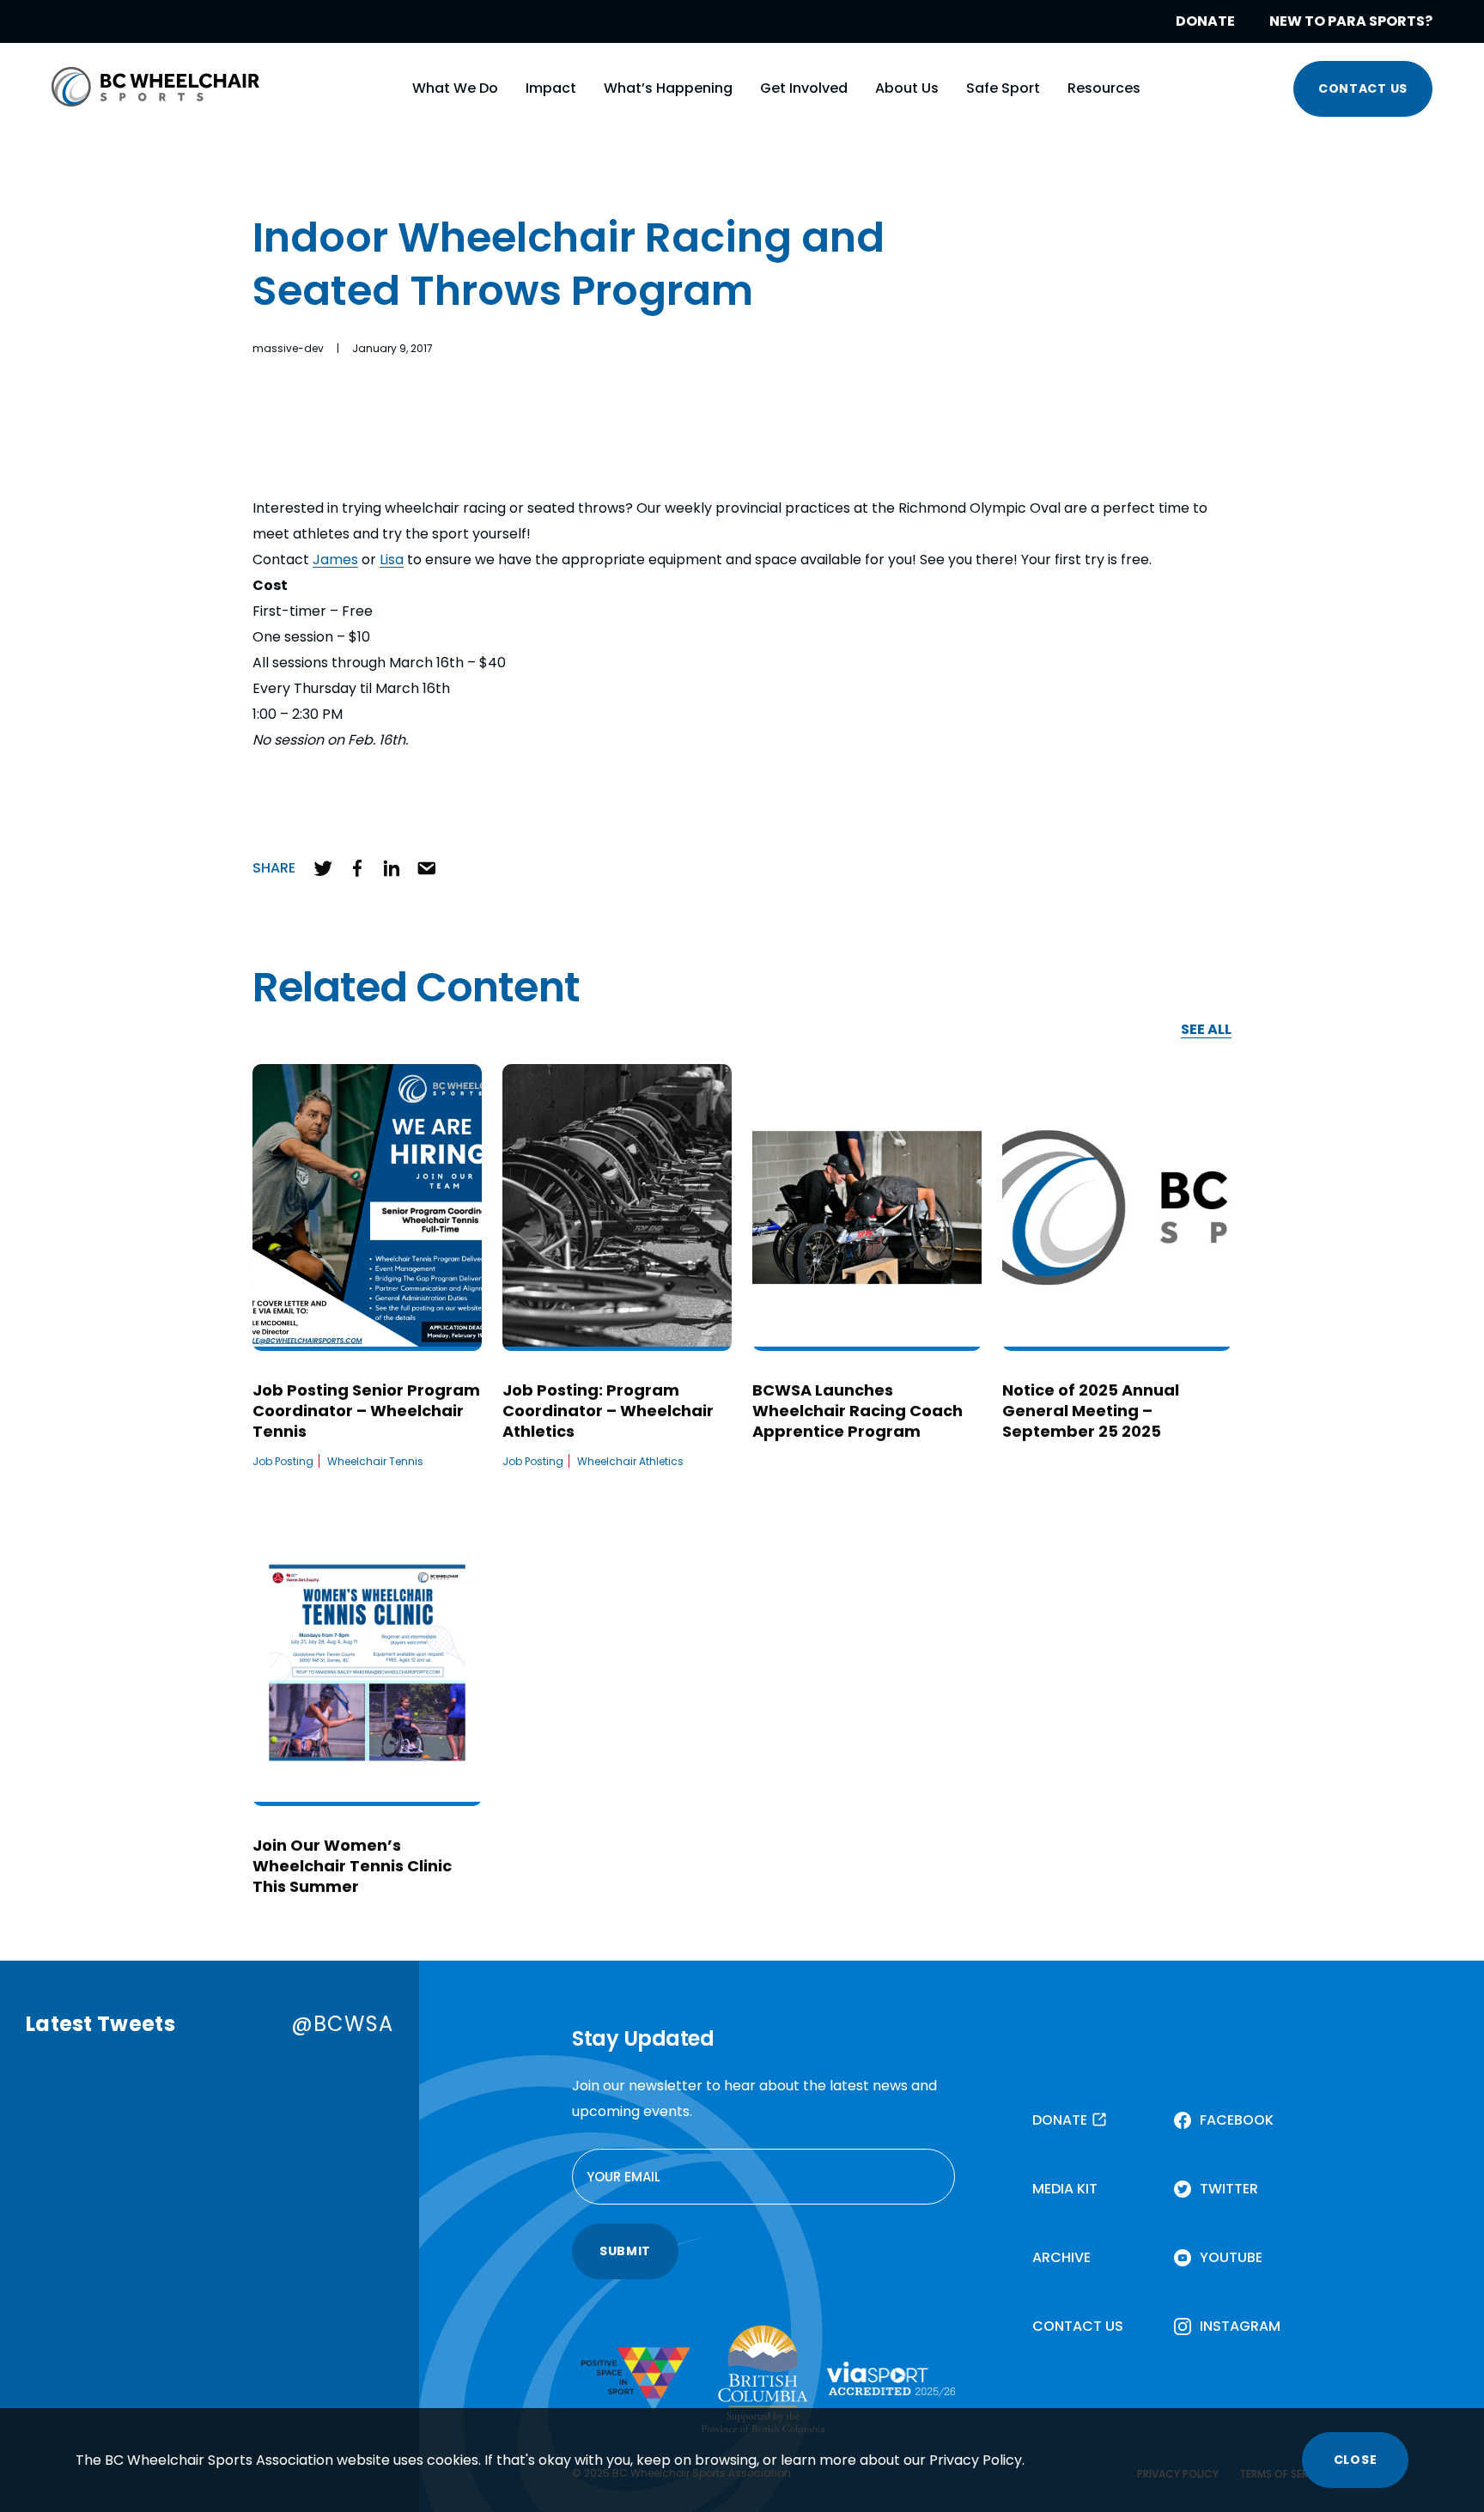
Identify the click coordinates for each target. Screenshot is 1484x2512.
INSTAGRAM (1240, 2326)
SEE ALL (1206, 1030)
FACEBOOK (1237, 2120)
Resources (1104, 88)
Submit (625, 2251)
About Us (907, 88)
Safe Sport (1003, 88)
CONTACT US (1363, 88)
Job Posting (283, 1461)
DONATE (1205, 21)
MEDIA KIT (1065, 2189)
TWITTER (1229, 2189)
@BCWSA (342, 2024)
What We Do (455, 88)
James (335, 560)
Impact (551, 88)
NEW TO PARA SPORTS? (1351, 21)
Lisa (392, 560)
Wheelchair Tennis (375, 1461)
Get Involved (804, 88)
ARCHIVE (1061, 2257)
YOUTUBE (1231, 2257)
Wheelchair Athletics (630, 1461)
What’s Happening (668, 88)
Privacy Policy (976, 2460)
